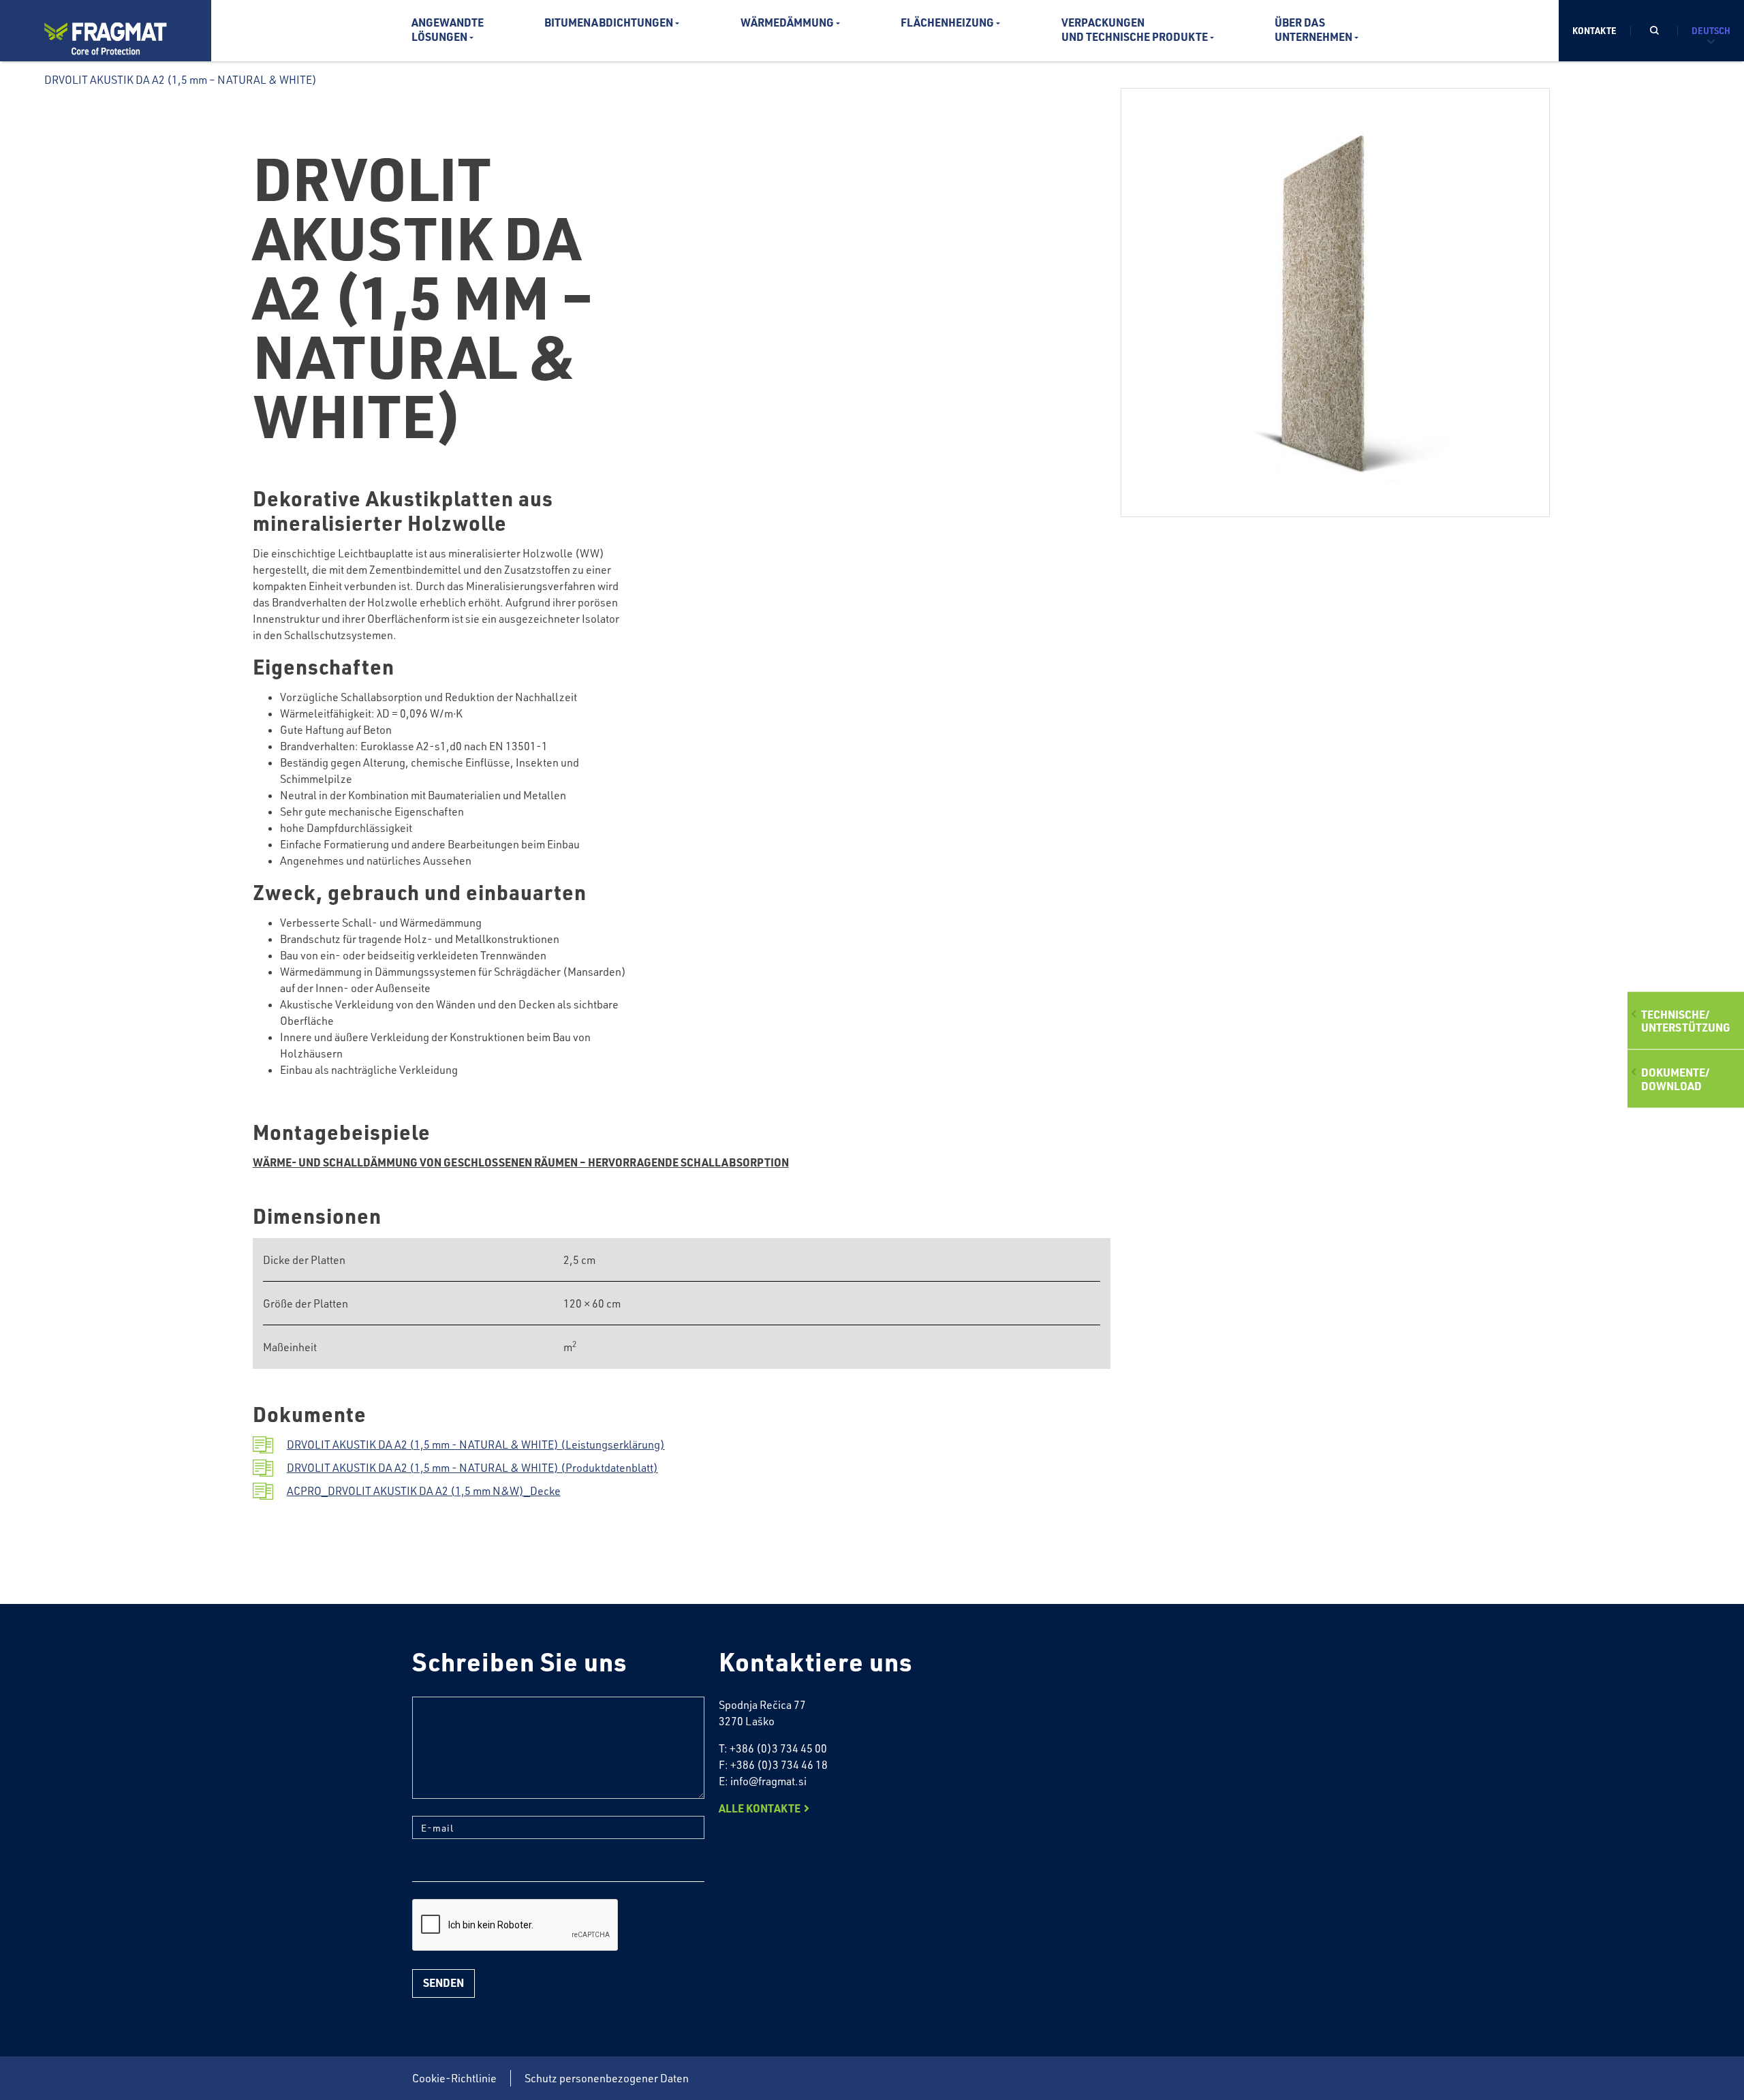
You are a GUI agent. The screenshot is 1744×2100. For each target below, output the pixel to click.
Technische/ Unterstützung (1686, 1021)
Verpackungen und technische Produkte (1135, 29)
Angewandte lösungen (448, 29)
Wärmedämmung (787, 22)
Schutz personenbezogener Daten (607, 2078)
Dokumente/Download (1675, 1079)
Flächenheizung (947, 22)
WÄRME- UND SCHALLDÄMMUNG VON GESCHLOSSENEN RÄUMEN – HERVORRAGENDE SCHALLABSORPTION (521, 1162)
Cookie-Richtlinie (454, 2078)
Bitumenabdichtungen (609, 22)
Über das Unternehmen (1313, 29)
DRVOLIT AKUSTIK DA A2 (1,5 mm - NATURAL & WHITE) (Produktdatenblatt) (472, 1468)
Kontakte (1594, 30)
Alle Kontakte (760, 1808)
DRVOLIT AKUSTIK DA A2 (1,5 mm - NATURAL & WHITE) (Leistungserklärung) (476, 1445)
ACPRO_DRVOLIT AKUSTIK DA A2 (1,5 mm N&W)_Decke (424, 1491)
